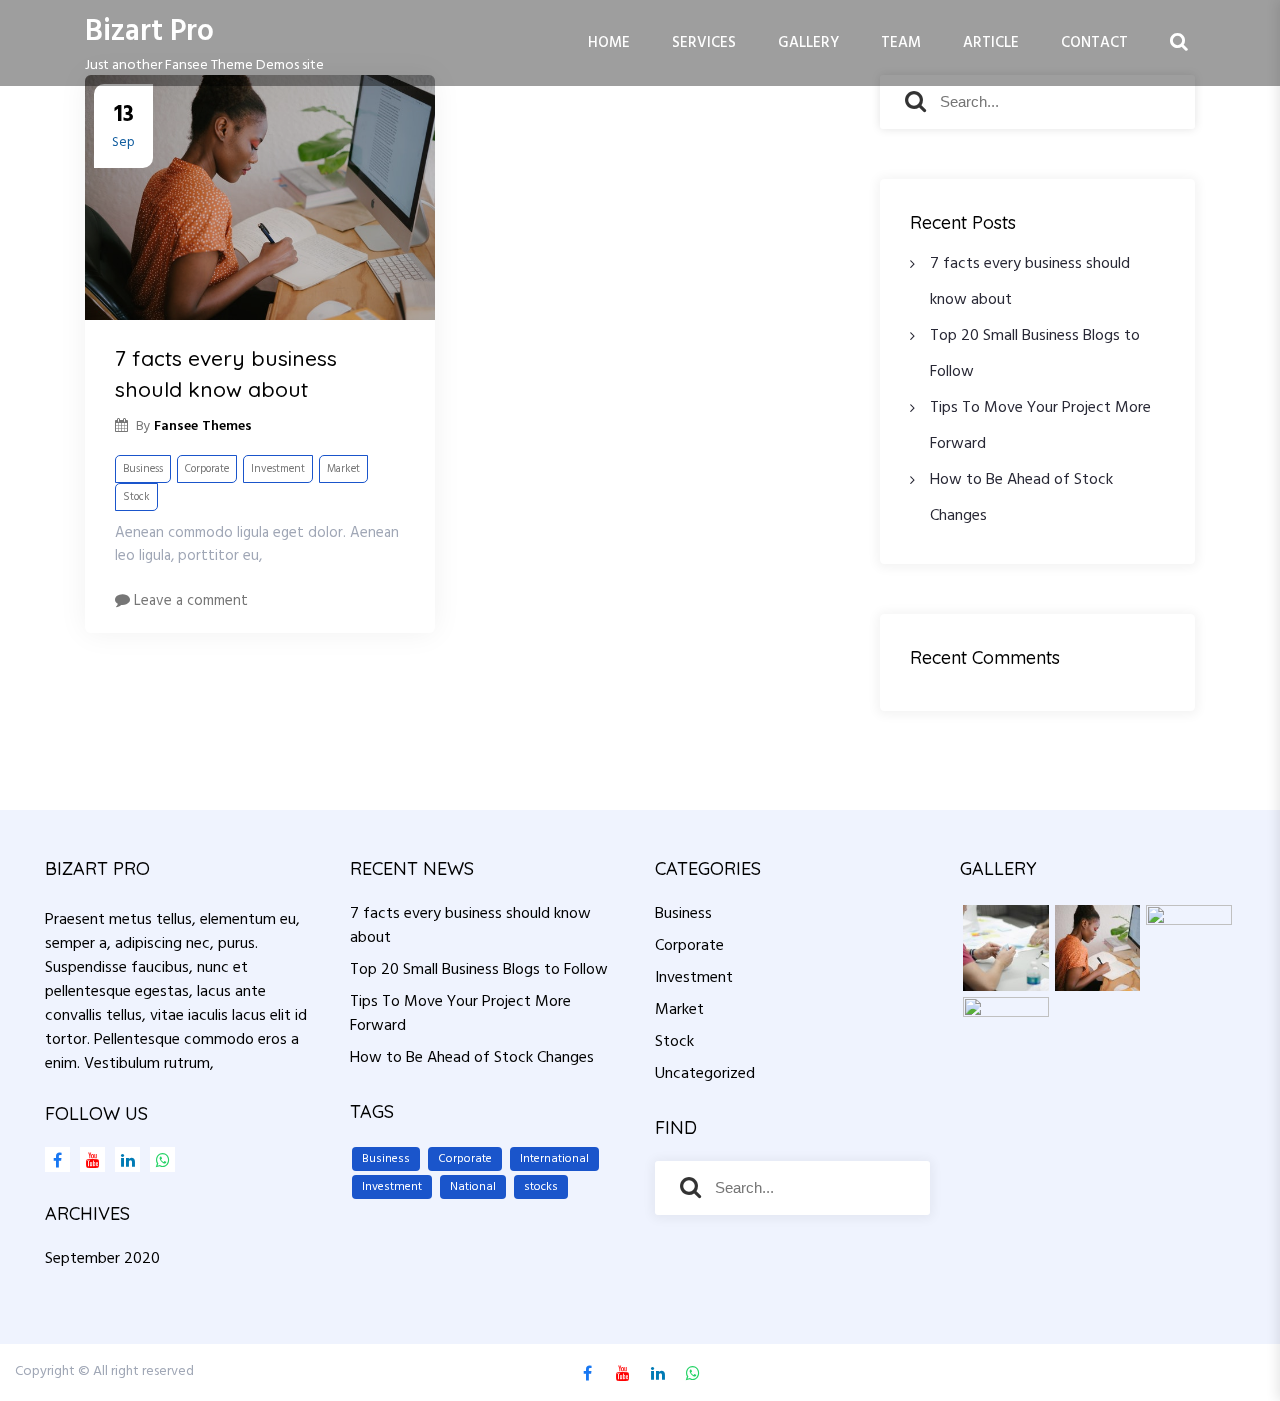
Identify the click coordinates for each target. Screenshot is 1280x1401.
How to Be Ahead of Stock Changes (472, 1058)
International (554, 1159)
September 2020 (102, 1259)
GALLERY (808, 43)
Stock (136, 497)
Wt (157, 1159)
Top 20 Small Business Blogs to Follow (479, 970)
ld (122, 1159)
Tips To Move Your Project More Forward (460, 1014)
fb (57, 1159)
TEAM (901, 43)
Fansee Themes (1219, 1371)
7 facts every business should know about (226, 374)
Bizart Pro (149, 32)
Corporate (207, 469)
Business (143, 469)
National (473, 1187)
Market (343, 469)
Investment (278, 469)
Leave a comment (189, 601)
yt (87, 1159)
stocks (541, 1187)
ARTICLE (991, 43)
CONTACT (1094, 43)
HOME (609, 43)
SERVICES (704, 43)
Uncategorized (705, 1074)
